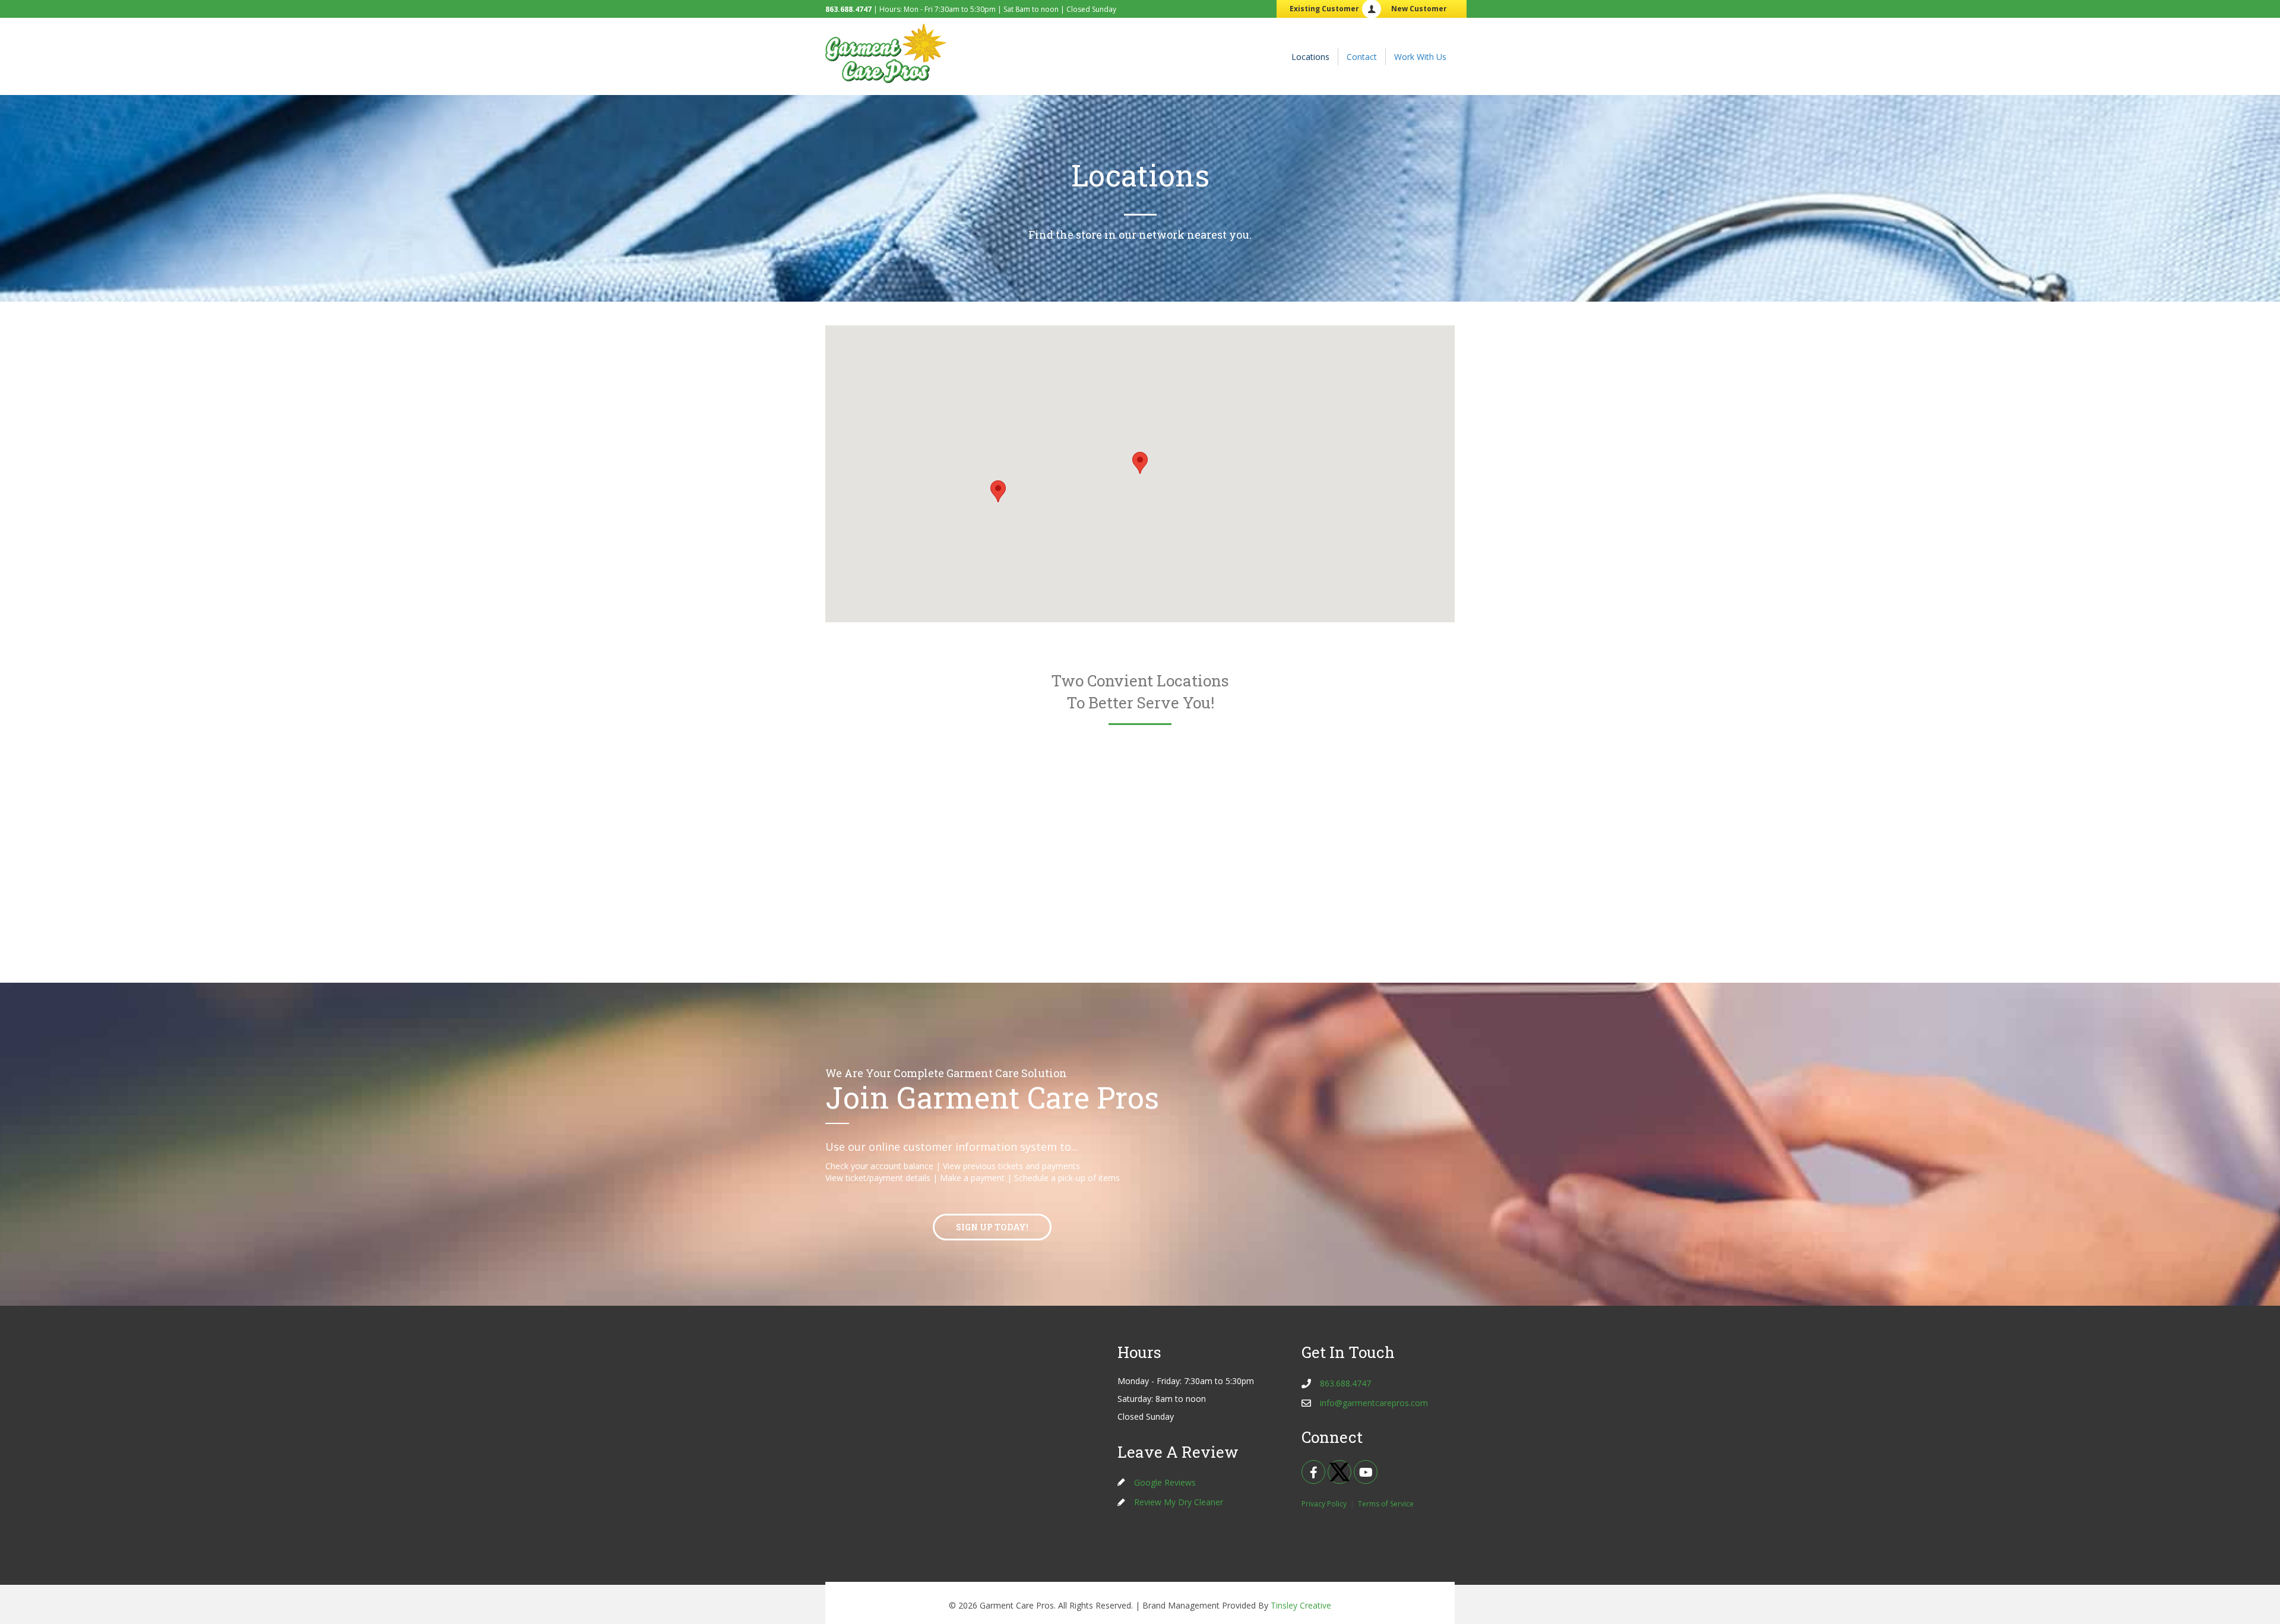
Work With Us (1420, 57)
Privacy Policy (1324, 1504)
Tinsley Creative (1301, 1605)
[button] (1140, 463)
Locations (1310, 57)
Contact (1362, 57)
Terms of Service (1386, 1504)
